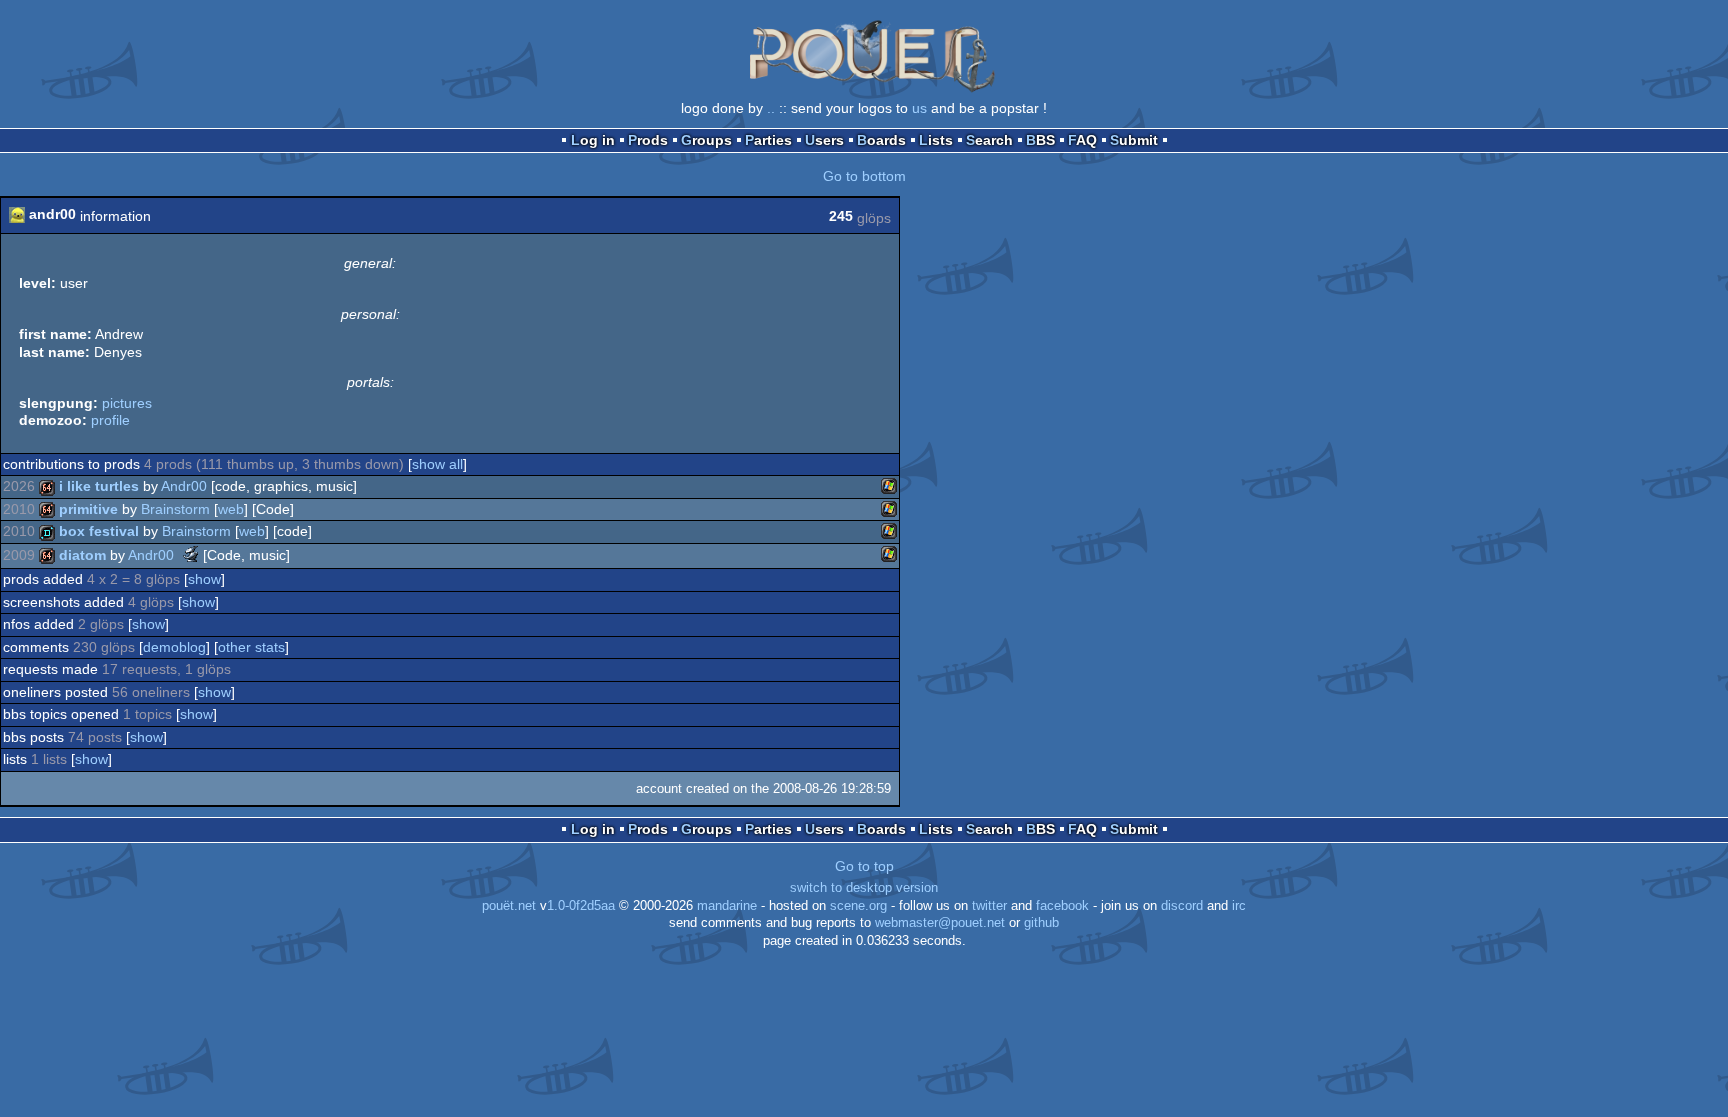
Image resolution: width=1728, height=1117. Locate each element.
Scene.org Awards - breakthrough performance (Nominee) (191, 554)
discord (1182, 906)
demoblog (174, 647)
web (231, 509)
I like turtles (99, 486)
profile (110, 420)
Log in (593, 140)
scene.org (858, 906)
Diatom (82, 555)
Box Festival (99, 531)
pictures (127, 403)
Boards (881, 140)
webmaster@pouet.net (940, 923)
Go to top (864, 866)
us (919, 108)
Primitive (88, 509)
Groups (706, 140)
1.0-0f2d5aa (581, 906)
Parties (768, 140)
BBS (1040, 140)
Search (989, 140)
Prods (648, 140)
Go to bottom (864, 176)
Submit (1134, 140)
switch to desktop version (864, 888)
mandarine (727, 906)
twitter (989, 906)
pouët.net (509, 906)
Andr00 (184, 486)
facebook (1062, 906)
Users (824, 140)
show (204, 579)
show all (437, 464)
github (1041, 923)
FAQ (1082, 140)
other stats (251, 647)
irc (1239, 906)
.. (771, 108)
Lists (936, 140)
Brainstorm (175, 509)
